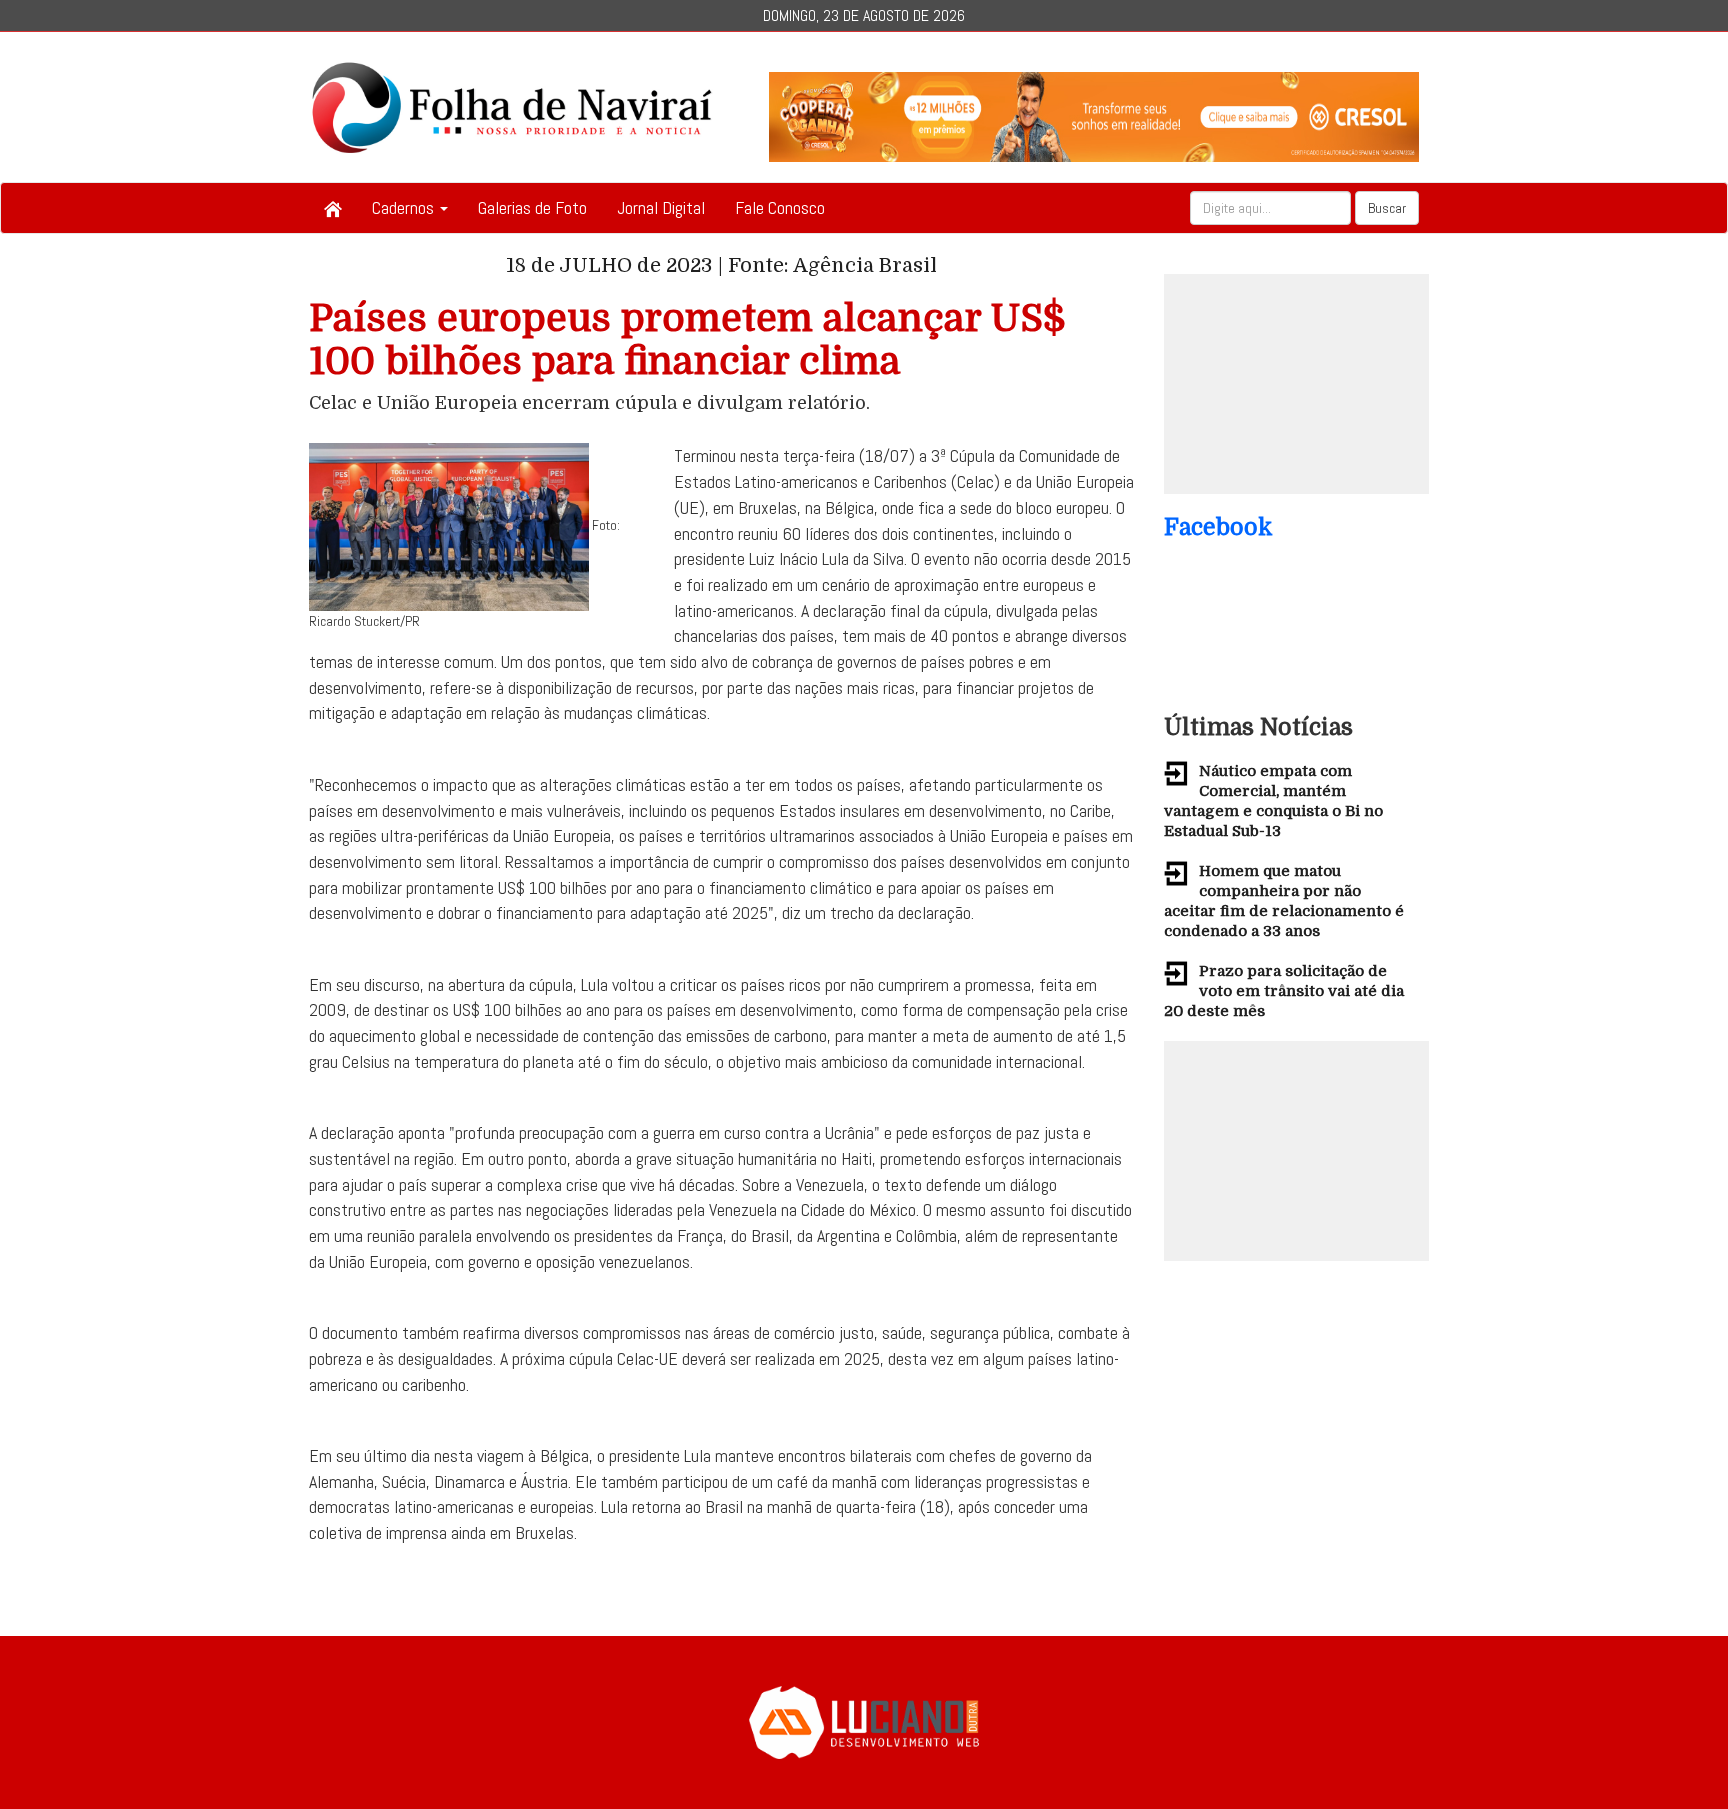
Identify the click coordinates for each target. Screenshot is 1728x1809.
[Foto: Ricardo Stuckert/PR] (449, 526)
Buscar (1387, 208)
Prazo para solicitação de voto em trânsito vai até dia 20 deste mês (1284, 991)
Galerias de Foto (532, 207)
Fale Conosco (780, 207)
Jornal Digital (661, 207)
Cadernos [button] (405, 207)
